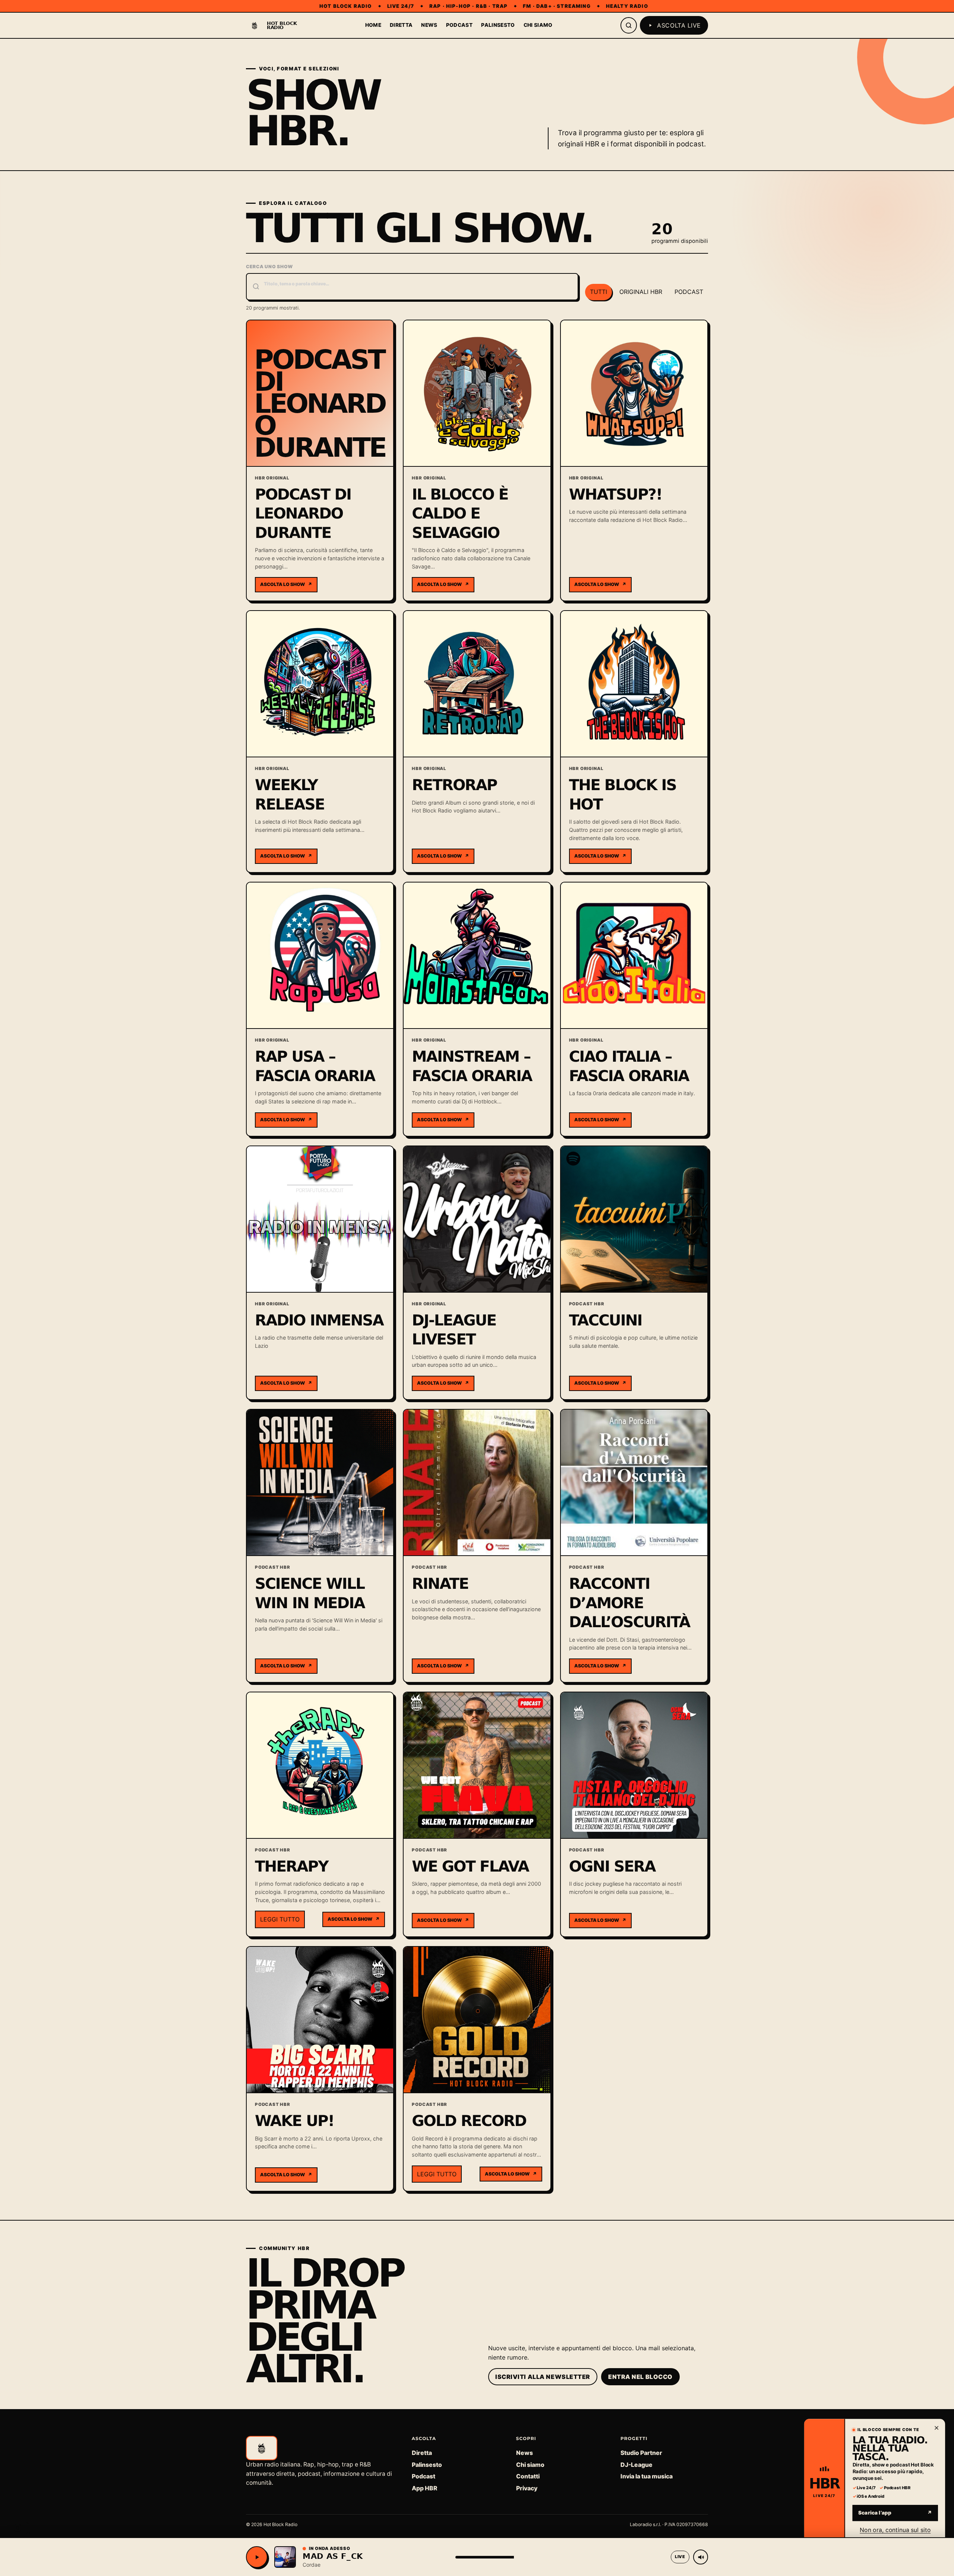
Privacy (527, 2488)
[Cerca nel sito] (629, 25)
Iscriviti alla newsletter (543, 2377)
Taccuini (606, 1320)
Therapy (292, 1866)
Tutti (598, 292)
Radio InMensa (319, 1320)
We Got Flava (470, 1866)
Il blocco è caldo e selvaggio (460, 514)
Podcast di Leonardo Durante (303, 514)
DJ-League (636, 2465)
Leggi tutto (280, 1919)
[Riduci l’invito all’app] (938, 2421)
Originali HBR (641, 292)
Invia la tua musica (647, 2476)
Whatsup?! (616, 494)
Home (373, 25)
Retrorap (454, 785)
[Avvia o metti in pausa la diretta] (257, 2557)
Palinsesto (498, 25)
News (429, 25)
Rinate (440, 1584)
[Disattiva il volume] (701, 2557)
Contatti (528, 2476)
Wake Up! (294, 2121)
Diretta (401, 25)
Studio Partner (641, 2453)
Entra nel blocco (640, 2377)
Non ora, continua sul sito (895, 2525)
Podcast (459, 25)
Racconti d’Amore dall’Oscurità (630, 1603)
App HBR (424, 2488)
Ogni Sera (612, 1866)
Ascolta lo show (286, 584)
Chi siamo (538, 25)
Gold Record (469, 2121)
